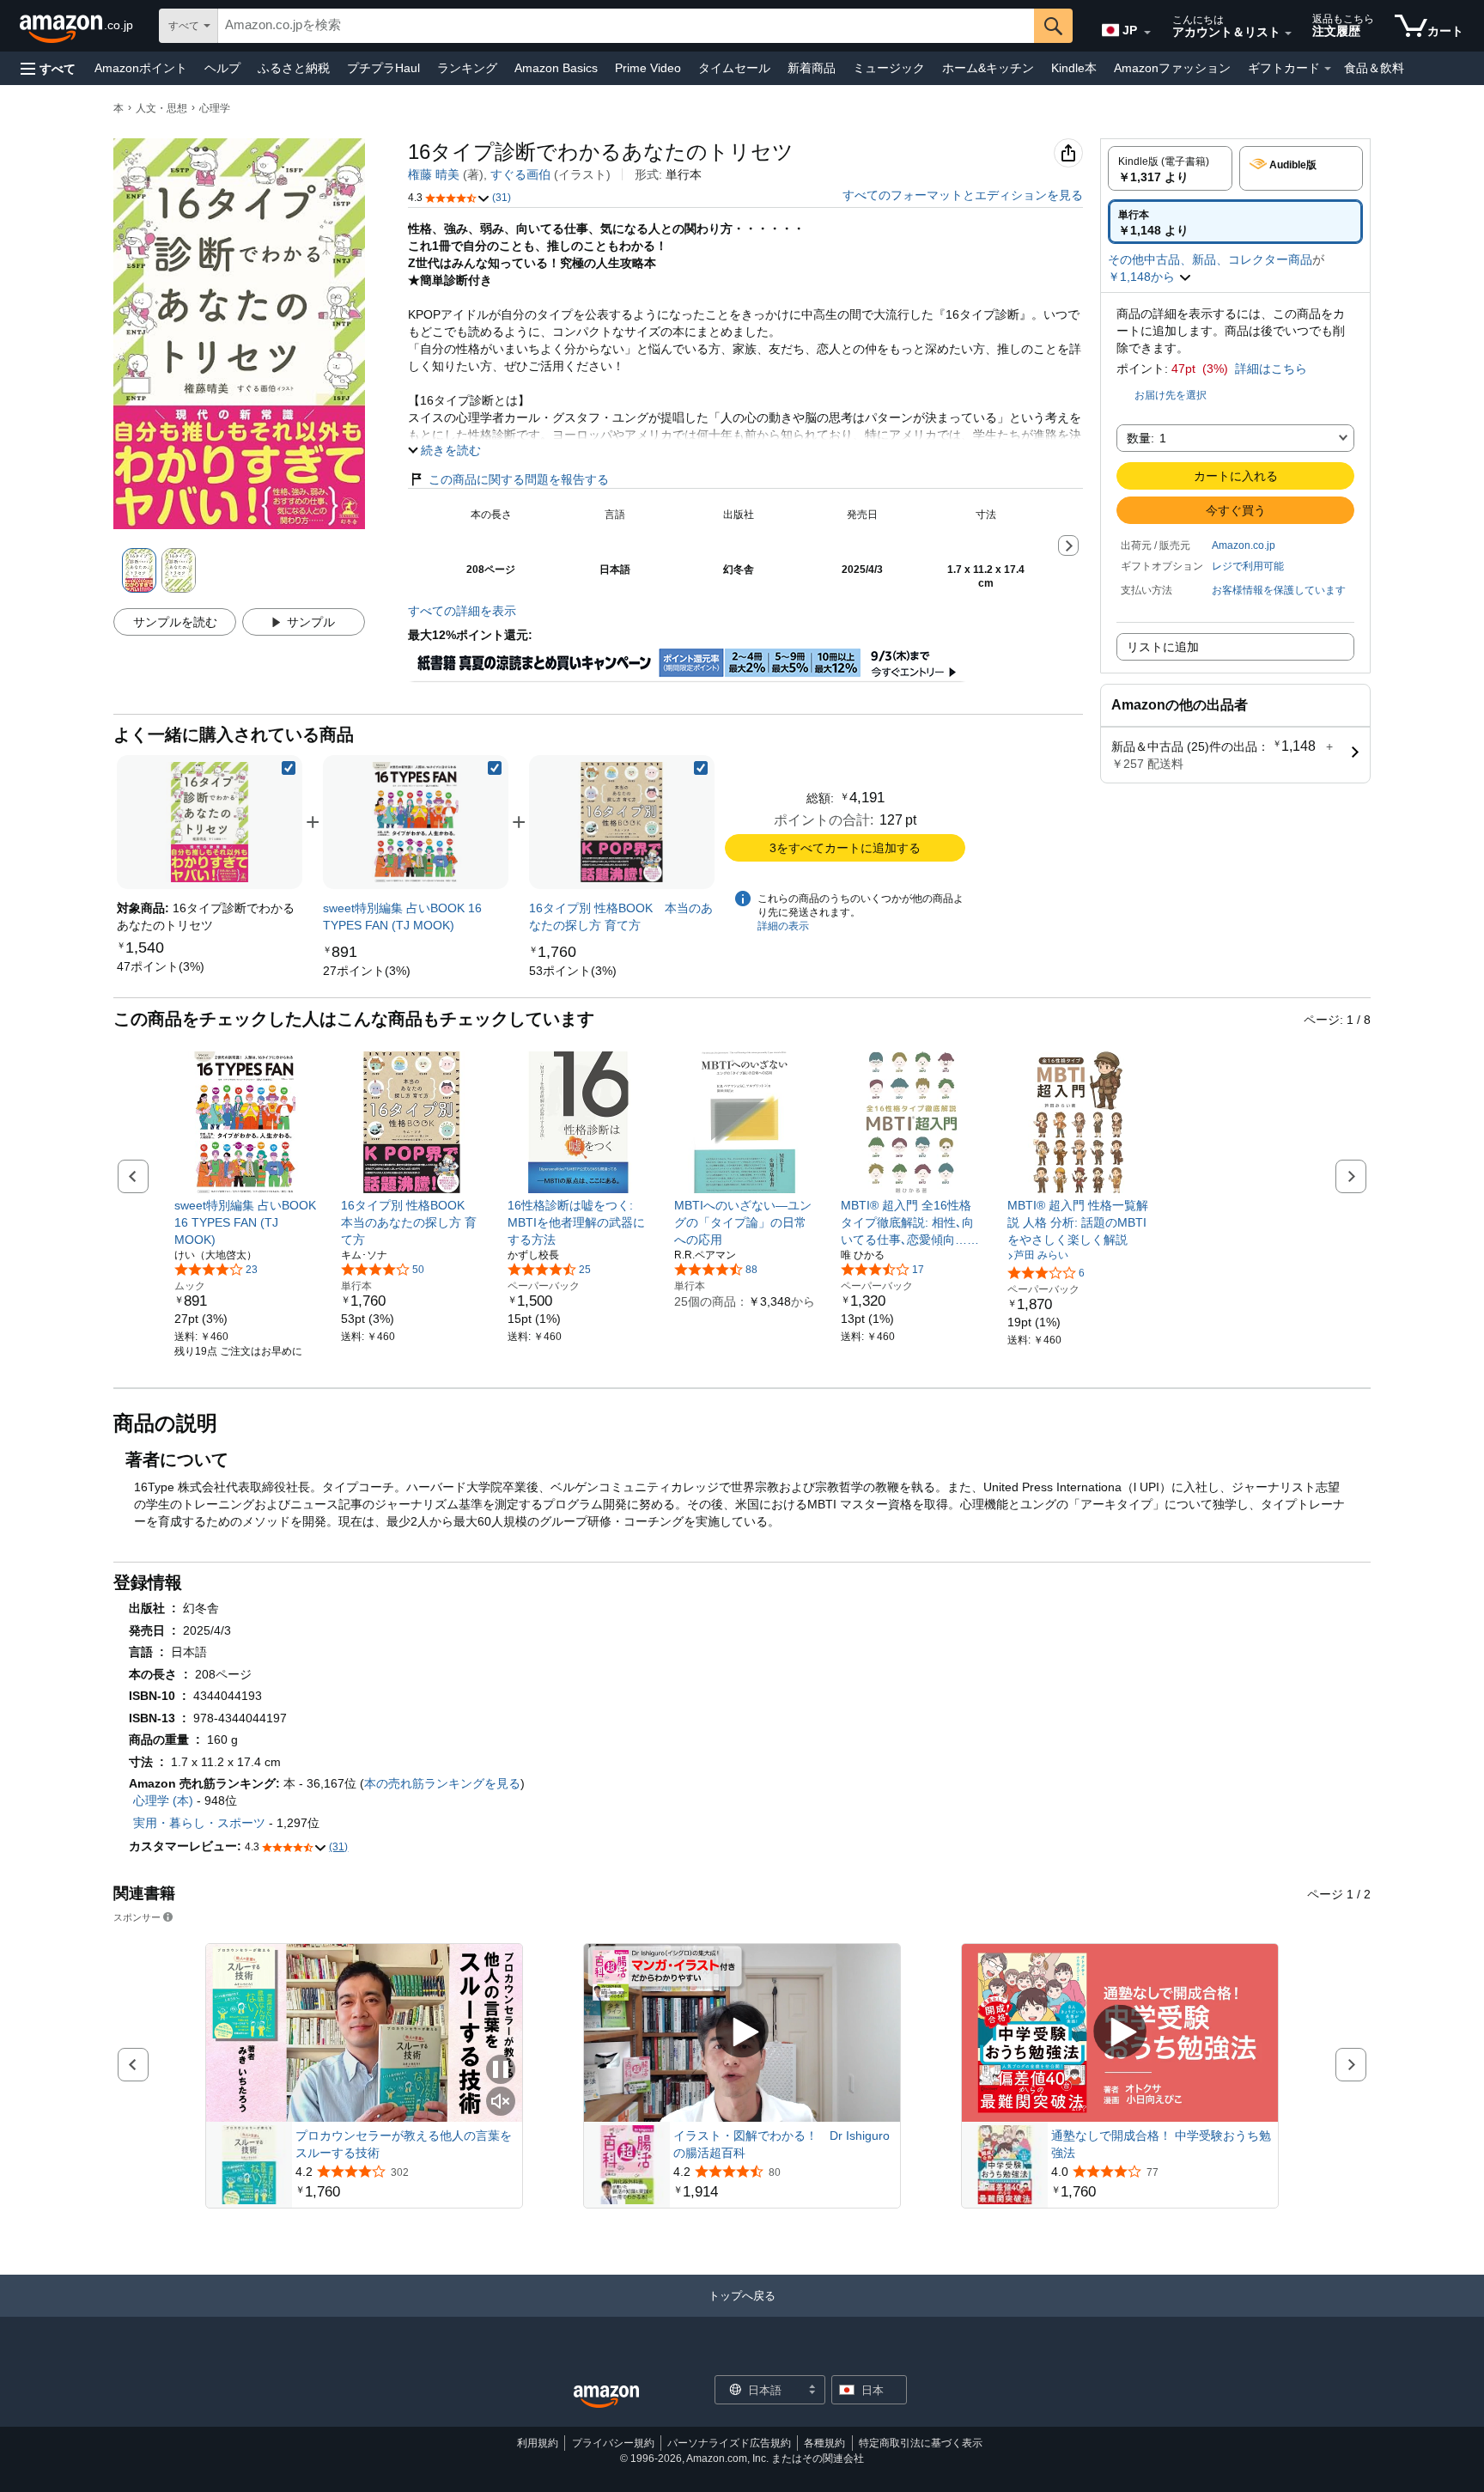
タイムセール (734, 68)
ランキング (467, 68)
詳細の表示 (783, 926)
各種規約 (824, 2443)
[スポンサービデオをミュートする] (501, 2102)
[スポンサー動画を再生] (742, 2033)
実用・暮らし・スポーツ (199, 1823)
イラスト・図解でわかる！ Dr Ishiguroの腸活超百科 (782, 2144)
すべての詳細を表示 (462, 611)
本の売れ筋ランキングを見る (442, 1783)
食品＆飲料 (1374, 68)
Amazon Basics (556, 68)
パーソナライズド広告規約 (729, 2443)
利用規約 (538, 2443)
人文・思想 (161, 108)
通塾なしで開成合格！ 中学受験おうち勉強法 (1161, 2144)
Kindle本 (1074, 68)
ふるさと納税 (294, 68)
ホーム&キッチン (988, 68)
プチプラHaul (383, 68)
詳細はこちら (1271, 369)
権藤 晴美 (434, 174)
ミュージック (889, 68)
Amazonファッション (1172, 68)
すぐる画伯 (520, 174)
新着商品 (812, 68)
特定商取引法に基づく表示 (921, 2443)
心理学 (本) (163, 1800)
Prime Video (648, 68)
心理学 (215, 108)
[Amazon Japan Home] (606, 2397)
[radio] (1170, 168)
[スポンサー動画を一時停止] (501, 2071)
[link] (161, 966)
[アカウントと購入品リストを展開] (1288, 34)
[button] (48, 68)
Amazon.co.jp (1244, 545)
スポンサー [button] (137, 1917)
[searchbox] (626, 26)
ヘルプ (222, 68)
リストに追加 (1163, 647)
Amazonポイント (141, 68)
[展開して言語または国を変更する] (1147, 33)
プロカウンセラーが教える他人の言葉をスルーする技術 (404, 2144)
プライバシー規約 (613, 2443)
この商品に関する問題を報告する (519, 479)
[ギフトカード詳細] (1328, 69)
